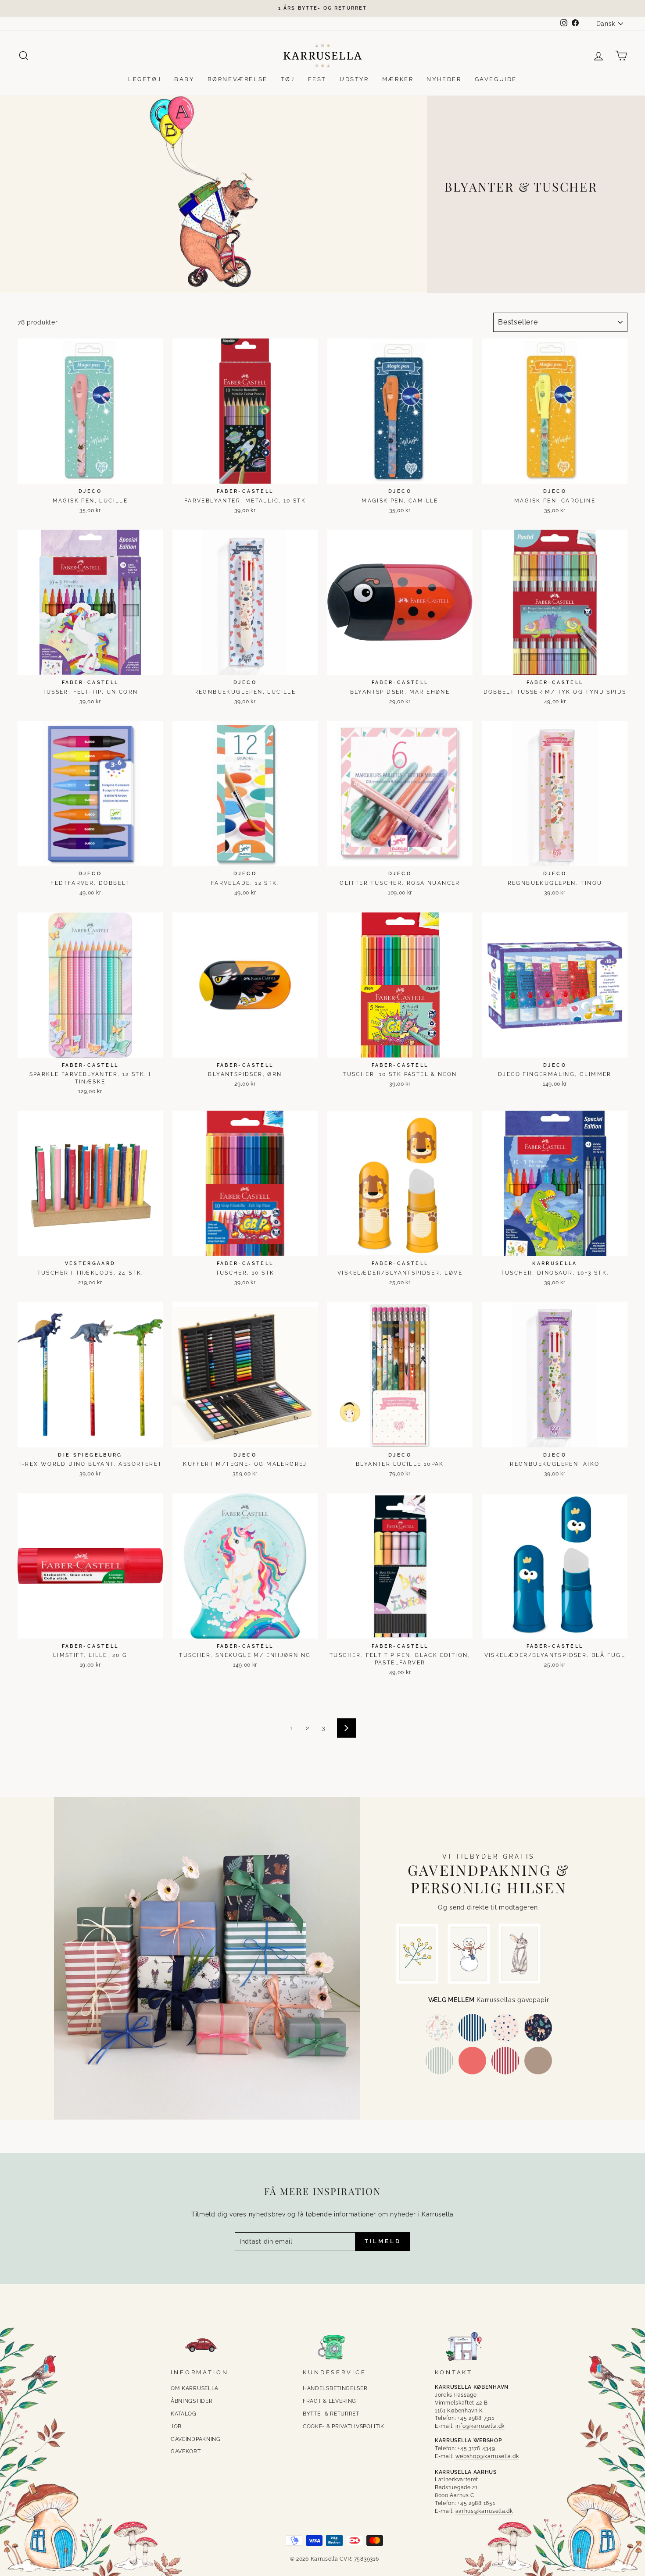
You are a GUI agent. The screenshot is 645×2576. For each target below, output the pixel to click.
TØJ (288, 79)
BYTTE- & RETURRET (331, 2414)
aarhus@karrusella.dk (484, 2511)
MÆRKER (398, 79)
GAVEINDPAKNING (196, 2439)
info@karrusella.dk (480, 2426)
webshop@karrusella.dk (487, 2456)
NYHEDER (444, 79)
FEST (317, 79)
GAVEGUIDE (496, 79)
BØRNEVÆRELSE (238, 79)
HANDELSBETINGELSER (335, 2388)
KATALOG (184, 2414)
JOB (176, 2426)
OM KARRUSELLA (195, 2388)
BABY (184, 79)
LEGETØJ (145, 79)
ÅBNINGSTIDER (192, 2401)
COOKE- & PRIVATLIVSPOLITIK (344, 2426)
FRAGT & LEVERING (330, 2401)
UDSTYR (354, 79)
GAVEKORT (186, 2451)
